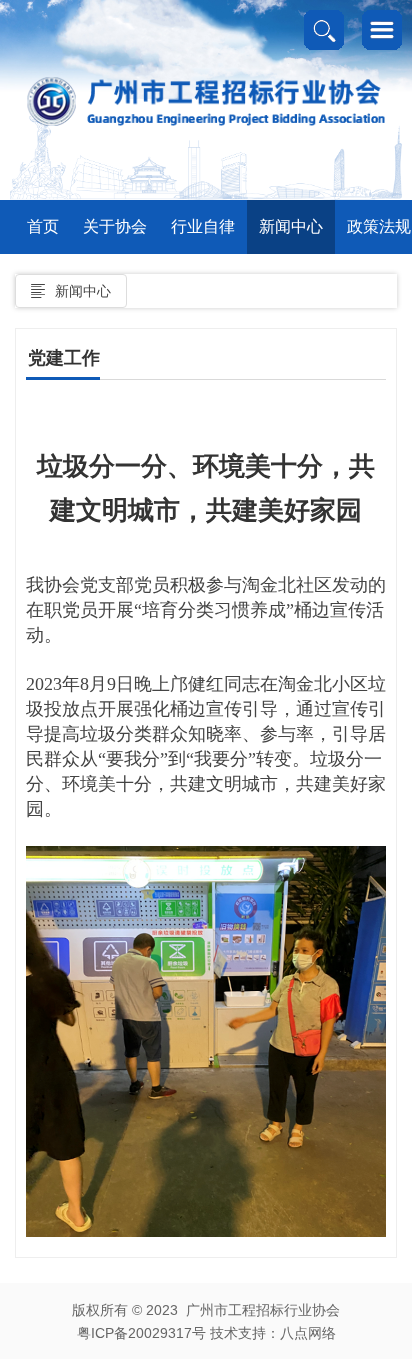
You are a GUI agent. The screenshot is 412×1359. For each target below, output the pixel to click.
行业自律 (203, 226)
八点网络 (308, 1333)
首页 (43, 226)
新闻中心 (291, 226)
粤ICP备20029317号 (141, 1333)
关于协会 (115, 226)
